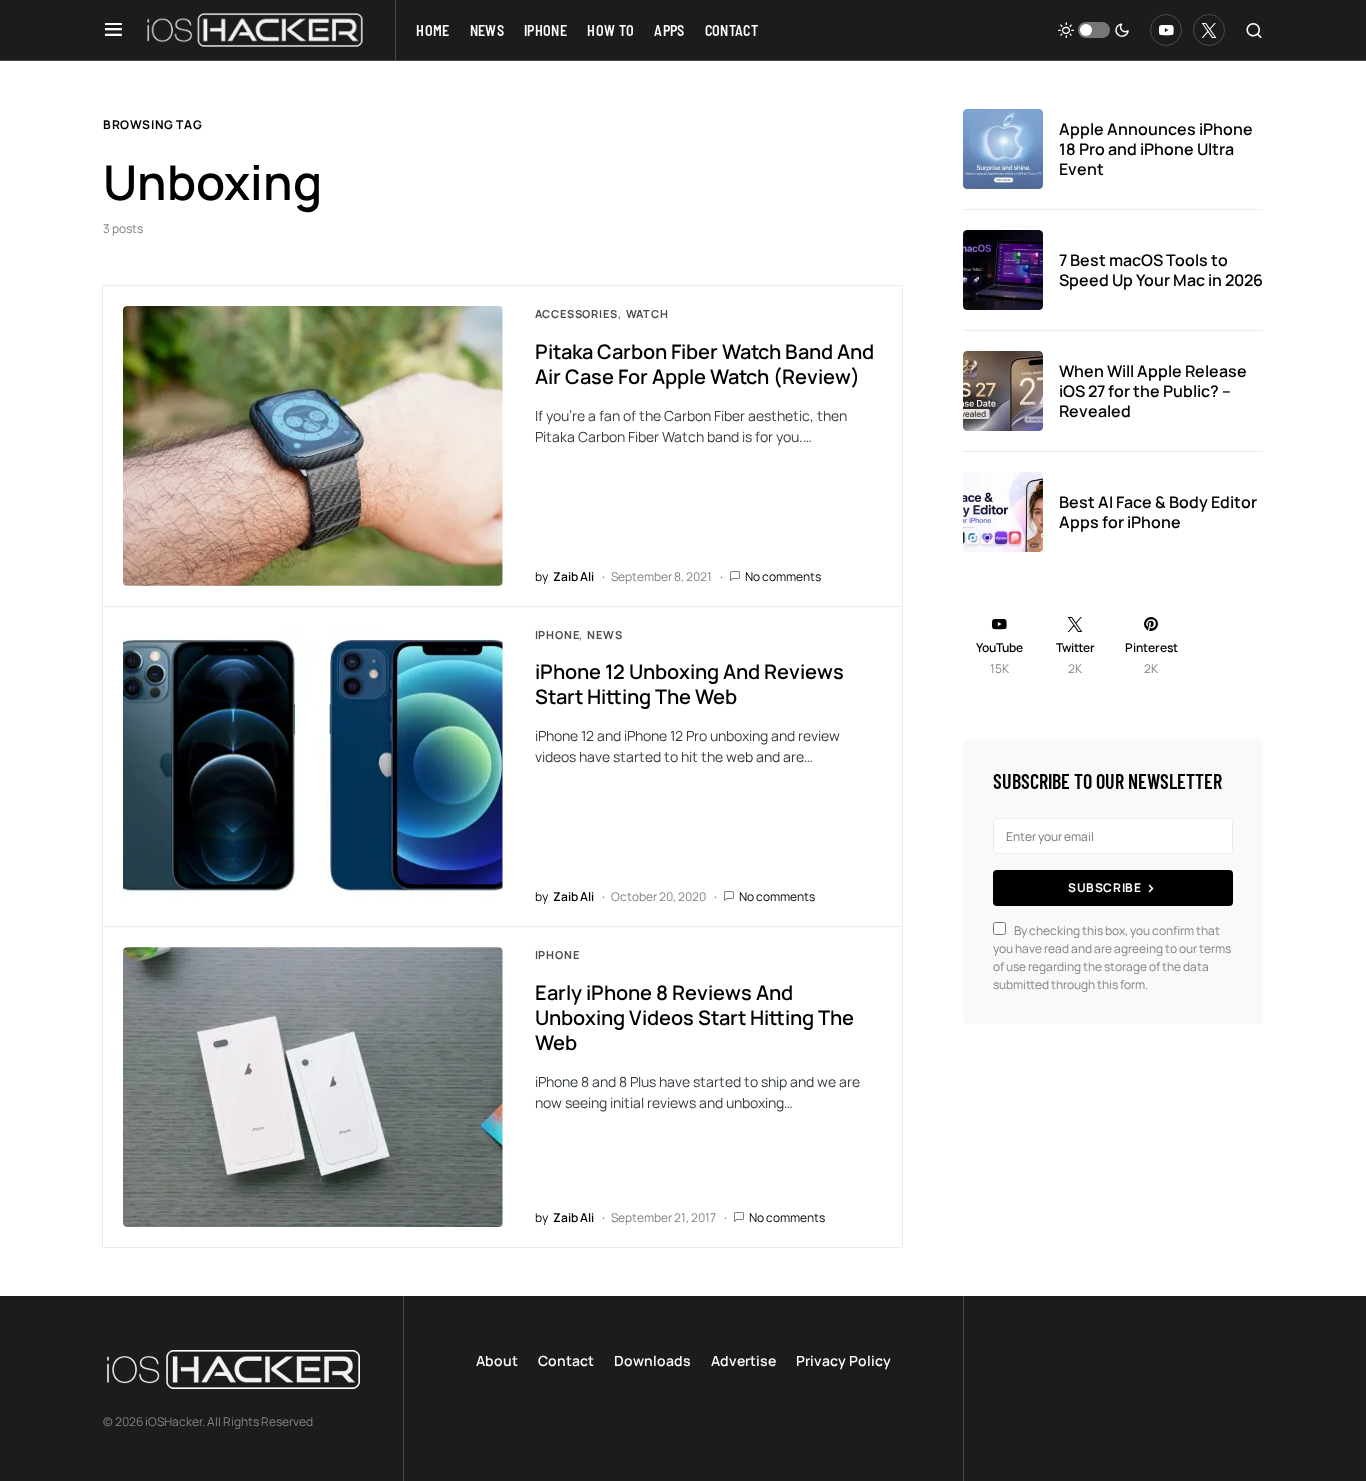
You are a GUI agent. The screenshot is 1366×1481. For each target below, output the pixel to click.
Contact (566, 1360)
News (604, 634)
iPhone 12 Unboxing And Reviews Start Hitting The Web (689, 684)
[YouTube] (1166, 30)
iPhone (557, 634)
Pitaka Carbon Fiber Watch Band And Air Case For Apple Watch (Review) (704, 364)
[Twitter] (1209, 30)
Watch (647, 313)
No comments (783, 576)
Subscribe (1104, 887)
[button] (113, 30)
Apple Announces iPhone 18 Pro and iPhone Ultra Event (1156, 149)
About (497, 1360)
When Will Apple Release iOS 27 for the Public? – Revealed (1153, 391)
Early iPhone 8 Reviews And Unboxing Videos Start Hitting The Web (694, 1017)
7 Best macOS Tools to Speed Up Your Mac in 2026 (1161, 270)
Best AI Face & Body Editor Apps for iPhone (1158, 512)
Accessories (576, 313)
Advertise (743, 1360)
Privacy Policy (843, 1360)
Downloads (652, 1360)
